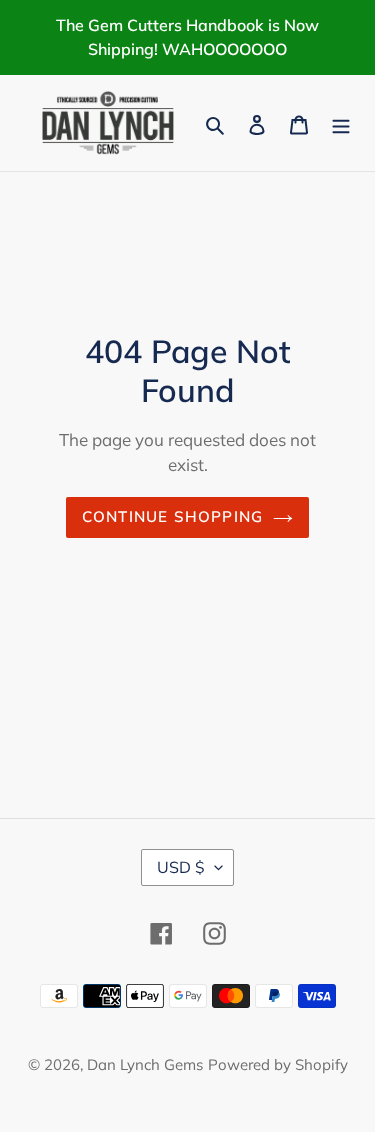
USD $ (181, 867)
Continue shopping (173, 516)
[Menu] (341, 123)
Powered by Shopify (278, 1064)
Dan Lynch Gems (145, 1064)
